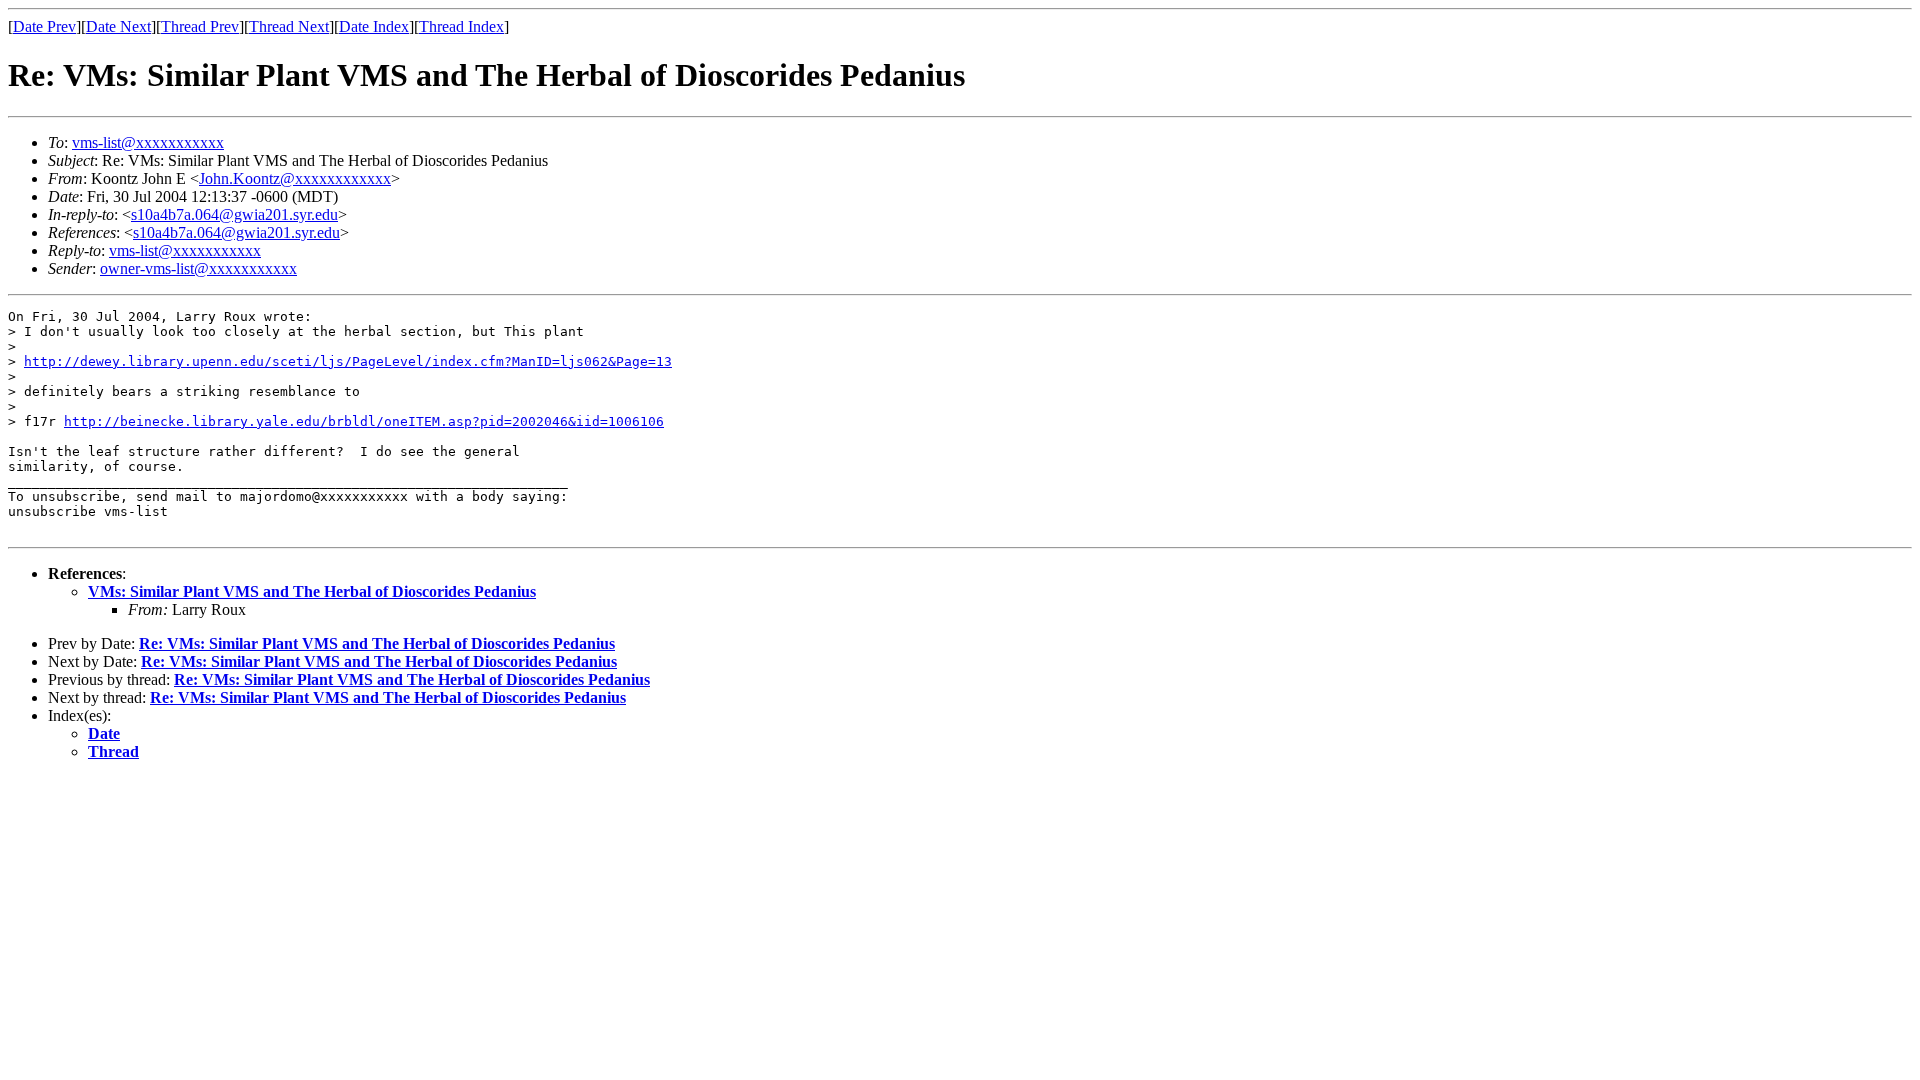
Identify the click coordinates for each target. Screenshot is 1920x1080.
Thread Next (289, 26)
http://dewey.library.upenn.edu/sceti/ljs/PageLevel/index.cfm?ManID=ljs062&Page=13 (348, 361)
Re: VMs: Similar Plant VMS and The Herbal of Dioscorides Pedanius (377, 643)
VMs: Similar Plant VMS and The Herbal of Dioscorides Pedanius (312, 591)
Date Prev (44, 26)
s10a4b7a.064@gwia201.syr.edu (234, 214)
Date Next (118, 26)
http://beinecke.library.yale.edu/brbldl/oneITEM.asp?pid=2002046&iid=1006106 (364, 421)
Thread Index (461, 26)
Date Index (374, 26)
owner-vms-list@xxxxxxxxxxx (198, 268)
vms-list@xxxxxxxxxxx (148, 142)
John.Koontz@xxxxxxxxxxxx (295, 178)
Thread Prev (200, 26)
